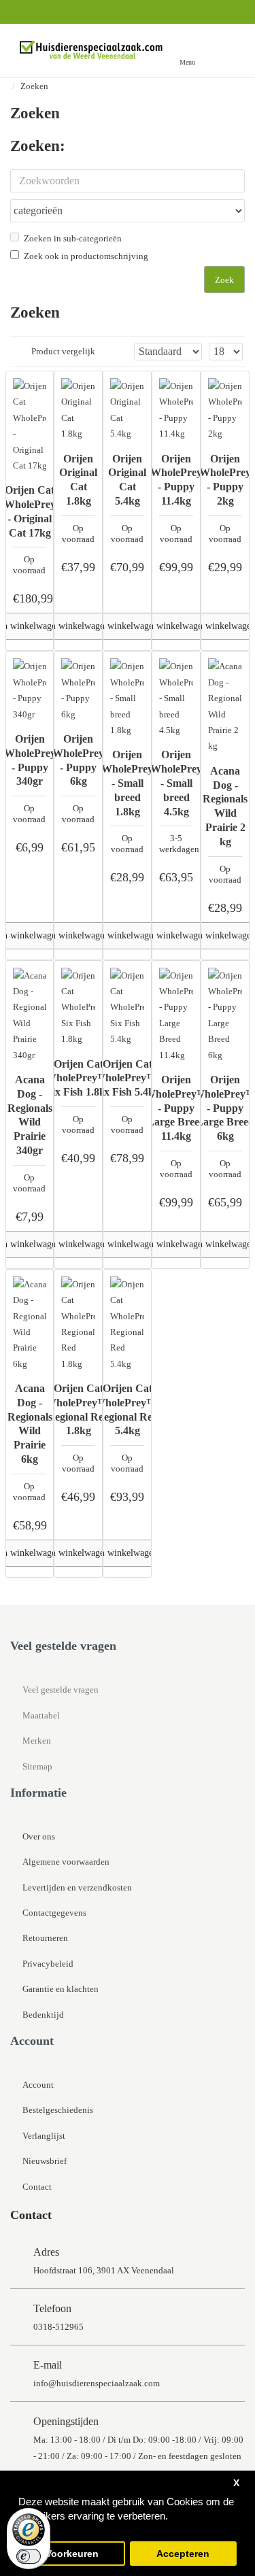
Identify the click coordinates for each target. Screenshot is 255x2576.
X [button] (236, 2483)
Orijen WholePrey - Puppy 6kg (78, 760)
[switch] (29, 2556)
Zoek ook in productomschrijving (86, 256)
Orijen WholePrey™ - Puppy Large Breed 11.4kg (176, 1108)
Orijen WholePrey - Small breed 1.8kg (127, 783)
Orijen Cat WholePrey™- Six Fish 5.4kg (128, 1078)
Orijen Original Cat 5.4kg (127, 480)
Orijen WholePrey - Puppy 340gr (30, 760)
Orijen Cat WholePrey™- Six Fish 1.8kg (79, 1078)
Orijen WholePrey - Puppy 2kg (225, 480)
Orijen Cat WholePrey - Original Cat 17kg (30, 511)
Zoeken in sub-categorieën (73, 238)
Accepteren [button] (183, 2554)
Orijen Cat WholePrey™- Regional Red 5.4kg (128, 1409)
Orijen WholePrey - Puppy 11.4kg (176, 480)
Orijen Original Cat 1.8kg (78, 480)
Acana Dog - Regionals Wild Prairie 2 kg (225, 806)
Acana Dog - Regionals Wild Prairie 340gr (30, 1115)
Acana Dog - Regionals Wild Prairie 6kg (30, 1424)
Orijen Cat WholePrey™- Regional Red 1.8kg (79, 1409)
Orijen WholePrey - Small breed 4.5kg (176, 783)
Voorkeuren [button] (72, 2554)
